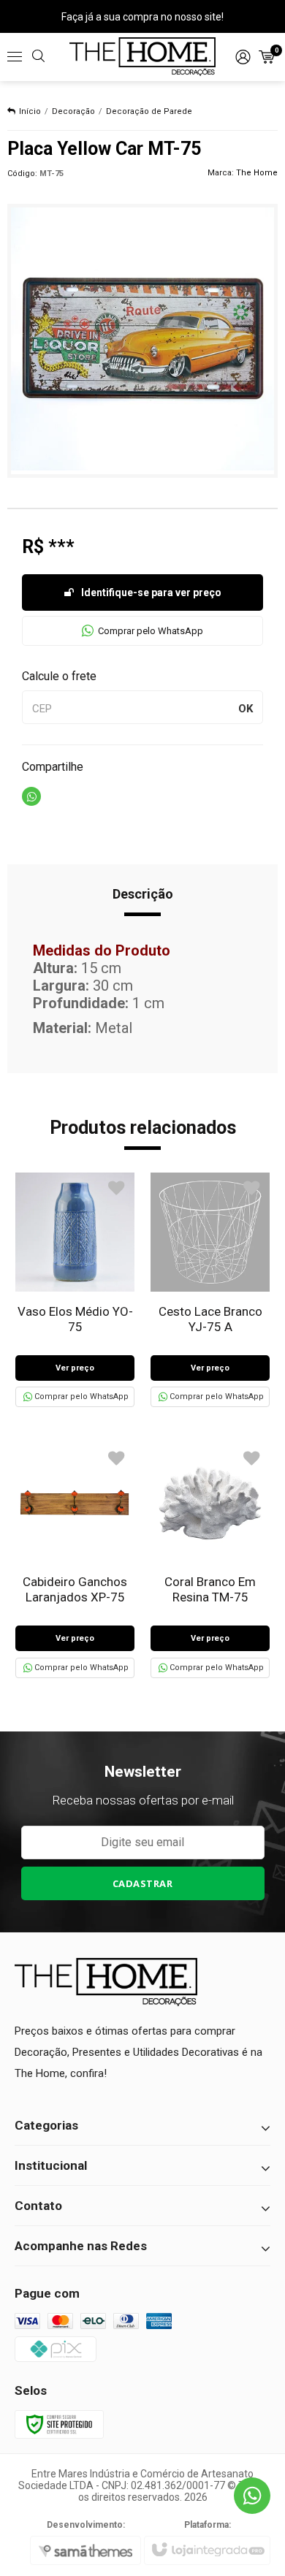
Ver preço (75, 1368)
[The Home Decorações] (142, 57)
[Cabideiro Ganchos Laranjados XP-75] (75, 1560)
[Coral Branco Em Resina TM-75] (210, 1560)
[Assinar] (143, 1883)
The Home (257, 173)
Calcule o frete (59, 676)
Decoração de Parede (149, 111)
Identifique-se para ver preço (151, 592)
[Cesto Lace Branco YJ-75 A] (210, 1290)
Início (30, 111)
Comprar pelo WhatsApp (151, 631)
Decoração (73, 111)
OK (246, 709)
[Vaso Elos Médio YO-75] (75, 1290)
